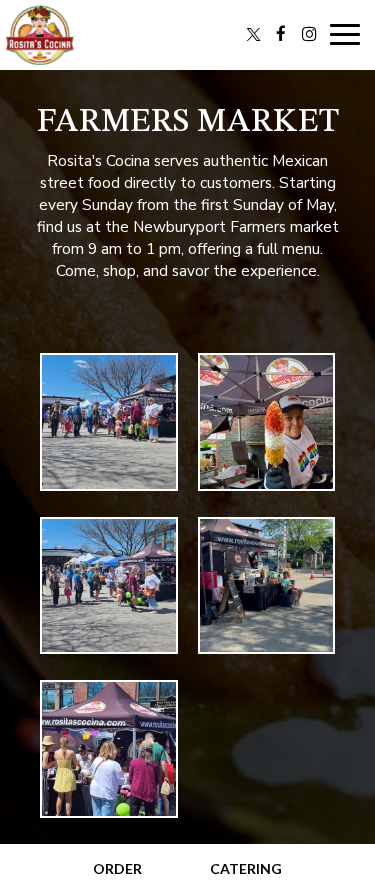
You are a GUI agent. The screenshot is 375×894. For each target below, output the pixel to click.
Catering (246, 868)
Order (117, 868)
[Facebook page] (281, 34)
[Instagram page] (309, 34)
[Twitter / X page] (253, 34)
